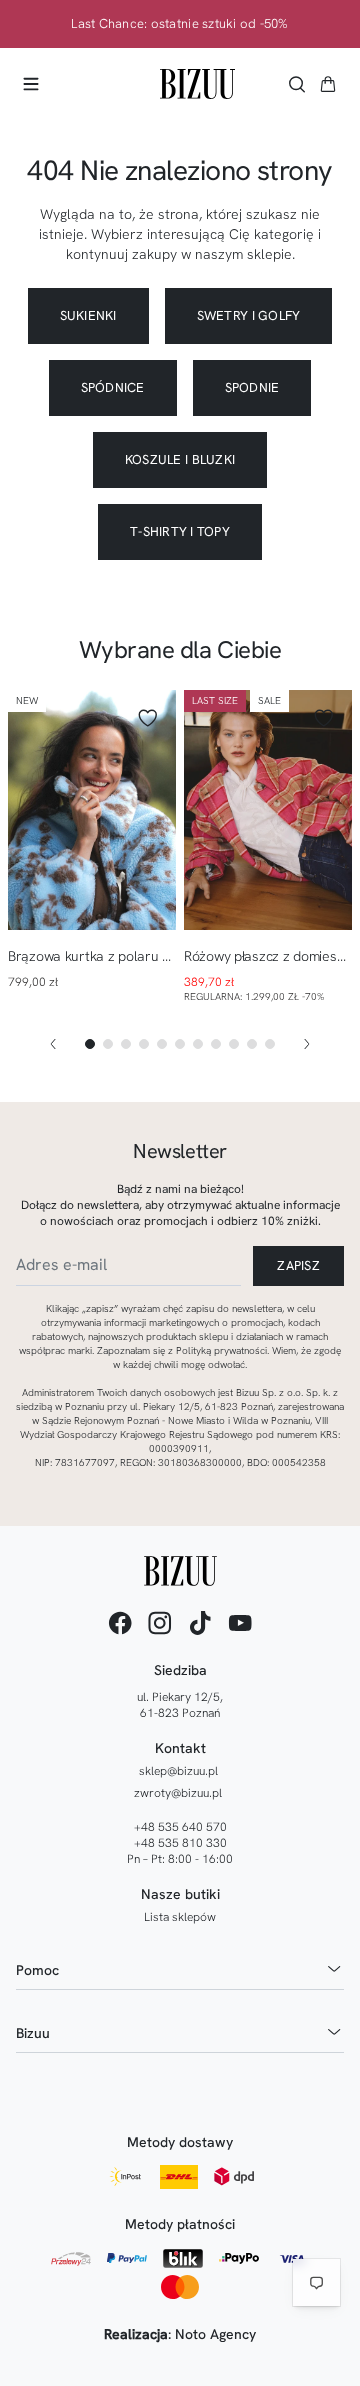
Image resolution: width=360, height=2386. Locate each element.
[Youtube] (240, 1623)
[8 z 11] (216, 1044)
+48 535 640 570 (180, 1827)
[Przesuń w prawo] (307, 1044)
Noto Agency (215, 2334)
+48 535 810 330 (180, 1843)
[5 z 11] (162, 1044)
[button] (328, 84)
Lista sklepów (180, 1917)
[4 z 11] (144, 1044)
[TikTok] (200, 1623)
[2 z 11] (108, 1044)
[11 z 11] (270, 1044)
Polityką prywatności (221, 1350)
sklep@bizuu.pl (178, 1771)
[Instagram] (160, 1623)
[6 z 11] (180, 1044)
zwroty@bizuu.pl (178, 1793)
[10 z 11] (252, 1044)
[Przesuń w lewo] (53, 1044)
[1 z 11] (90, 1044)
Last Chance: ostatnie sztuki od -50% (179, 24)
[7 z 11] (198, 1044)
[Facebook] (120, 1623)
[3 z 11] (126, 1044)
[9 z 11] (234, 1044)
